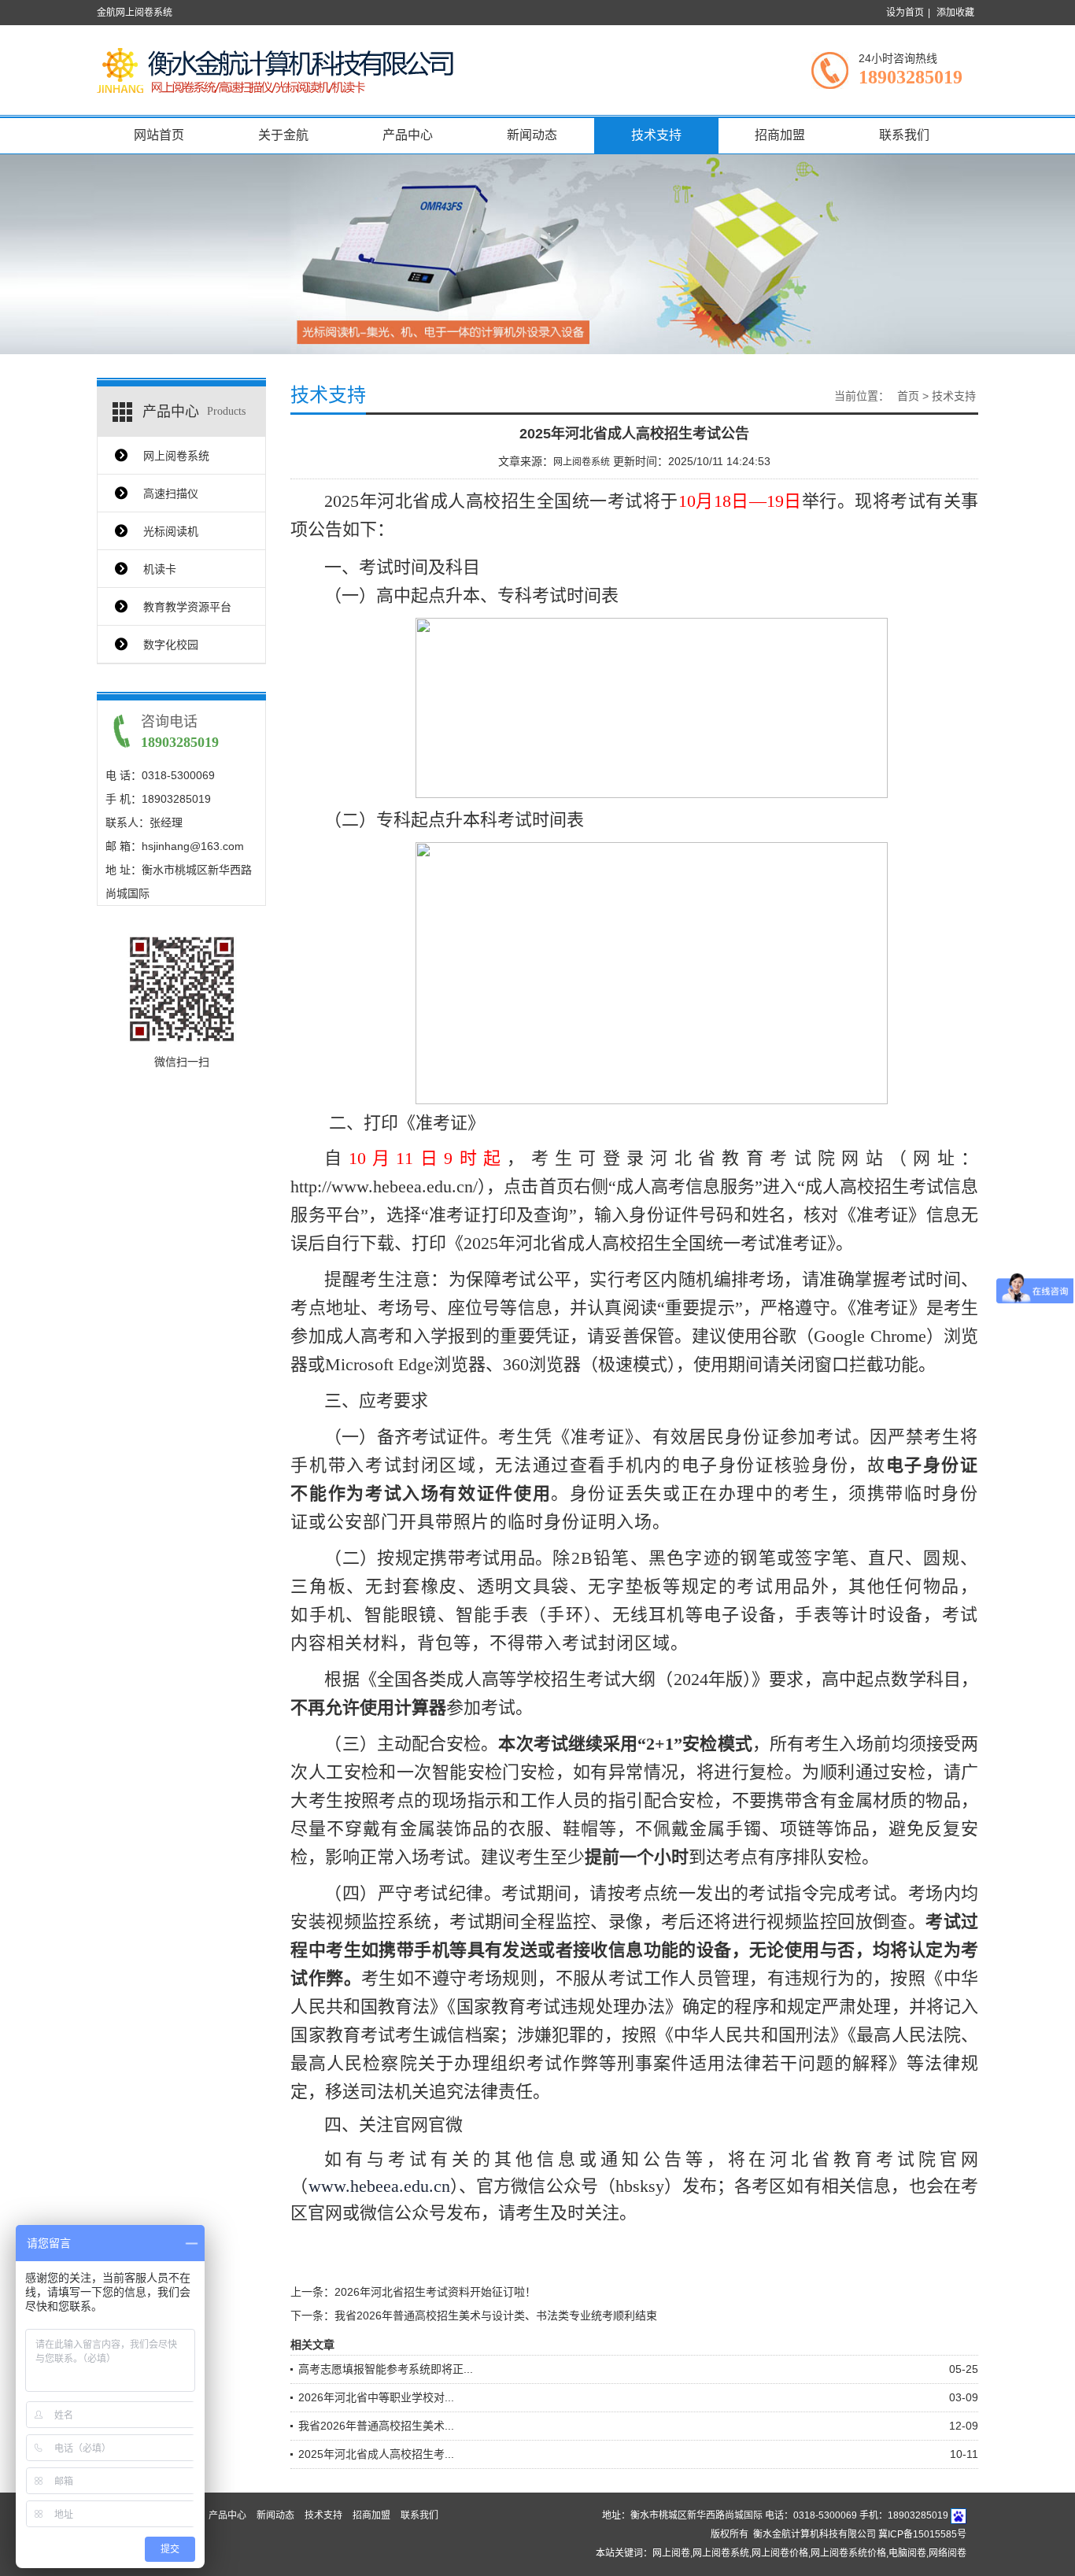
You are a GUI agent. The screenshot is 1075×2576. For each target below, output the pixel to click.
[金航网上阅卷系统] (278, 69)
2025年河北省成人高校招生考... (376, 2454)
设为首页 (905, 13)
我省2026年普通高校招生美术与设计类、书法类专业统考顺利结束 (496, 2315)
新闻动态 (532, 135)
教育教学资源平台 (187, 607)
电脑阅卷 (907, 2553)
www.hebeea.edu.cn (379, 2186)
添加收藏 (955, 13)
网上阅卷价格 (780, 2553)
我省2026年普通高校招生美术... (376, 2426)
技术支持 (656, 135)
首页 (908, 396)
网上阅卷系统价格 (848, 2553)
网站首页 (159, 135)
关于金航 (283, 135)
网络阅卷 (948, 2553)
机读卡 (160, 569)
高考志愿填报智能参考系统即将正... (386, 2369)
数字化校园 (171, 645)
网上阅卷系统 (176, 456)
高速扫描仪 (171, 493)
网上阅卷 (671, 2553)
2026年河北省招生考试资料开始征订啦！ (435, 2292)
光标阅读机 (171, 531)
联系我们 (904, 135)
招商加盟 (780, 135)
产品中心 (408, 135)
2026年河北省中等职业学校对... (376, 2397)
